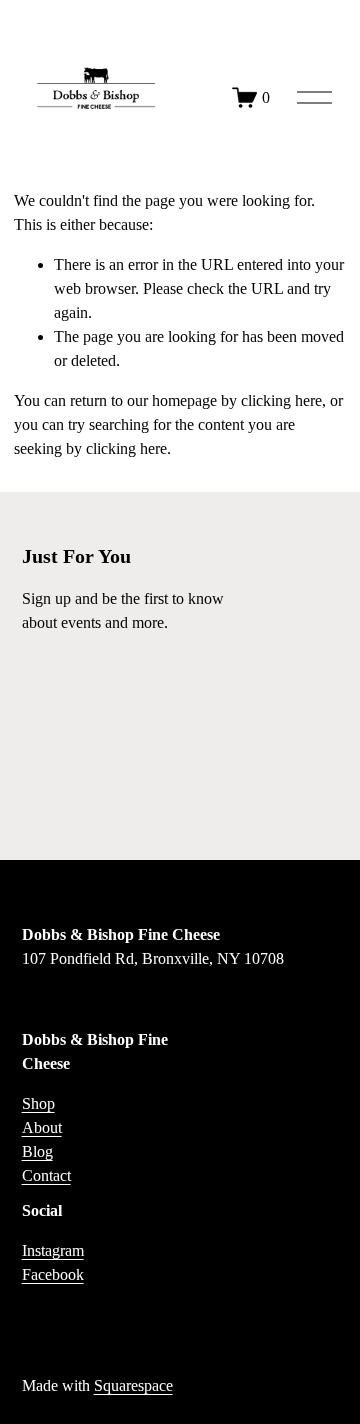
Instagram (53, 1250)
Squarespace (133, 1385)
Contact (46, 1175)
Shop (38, 1103)
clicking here (281, 400)
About (42, 1127)
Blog (37, 1151)
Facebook (53, 1274)
